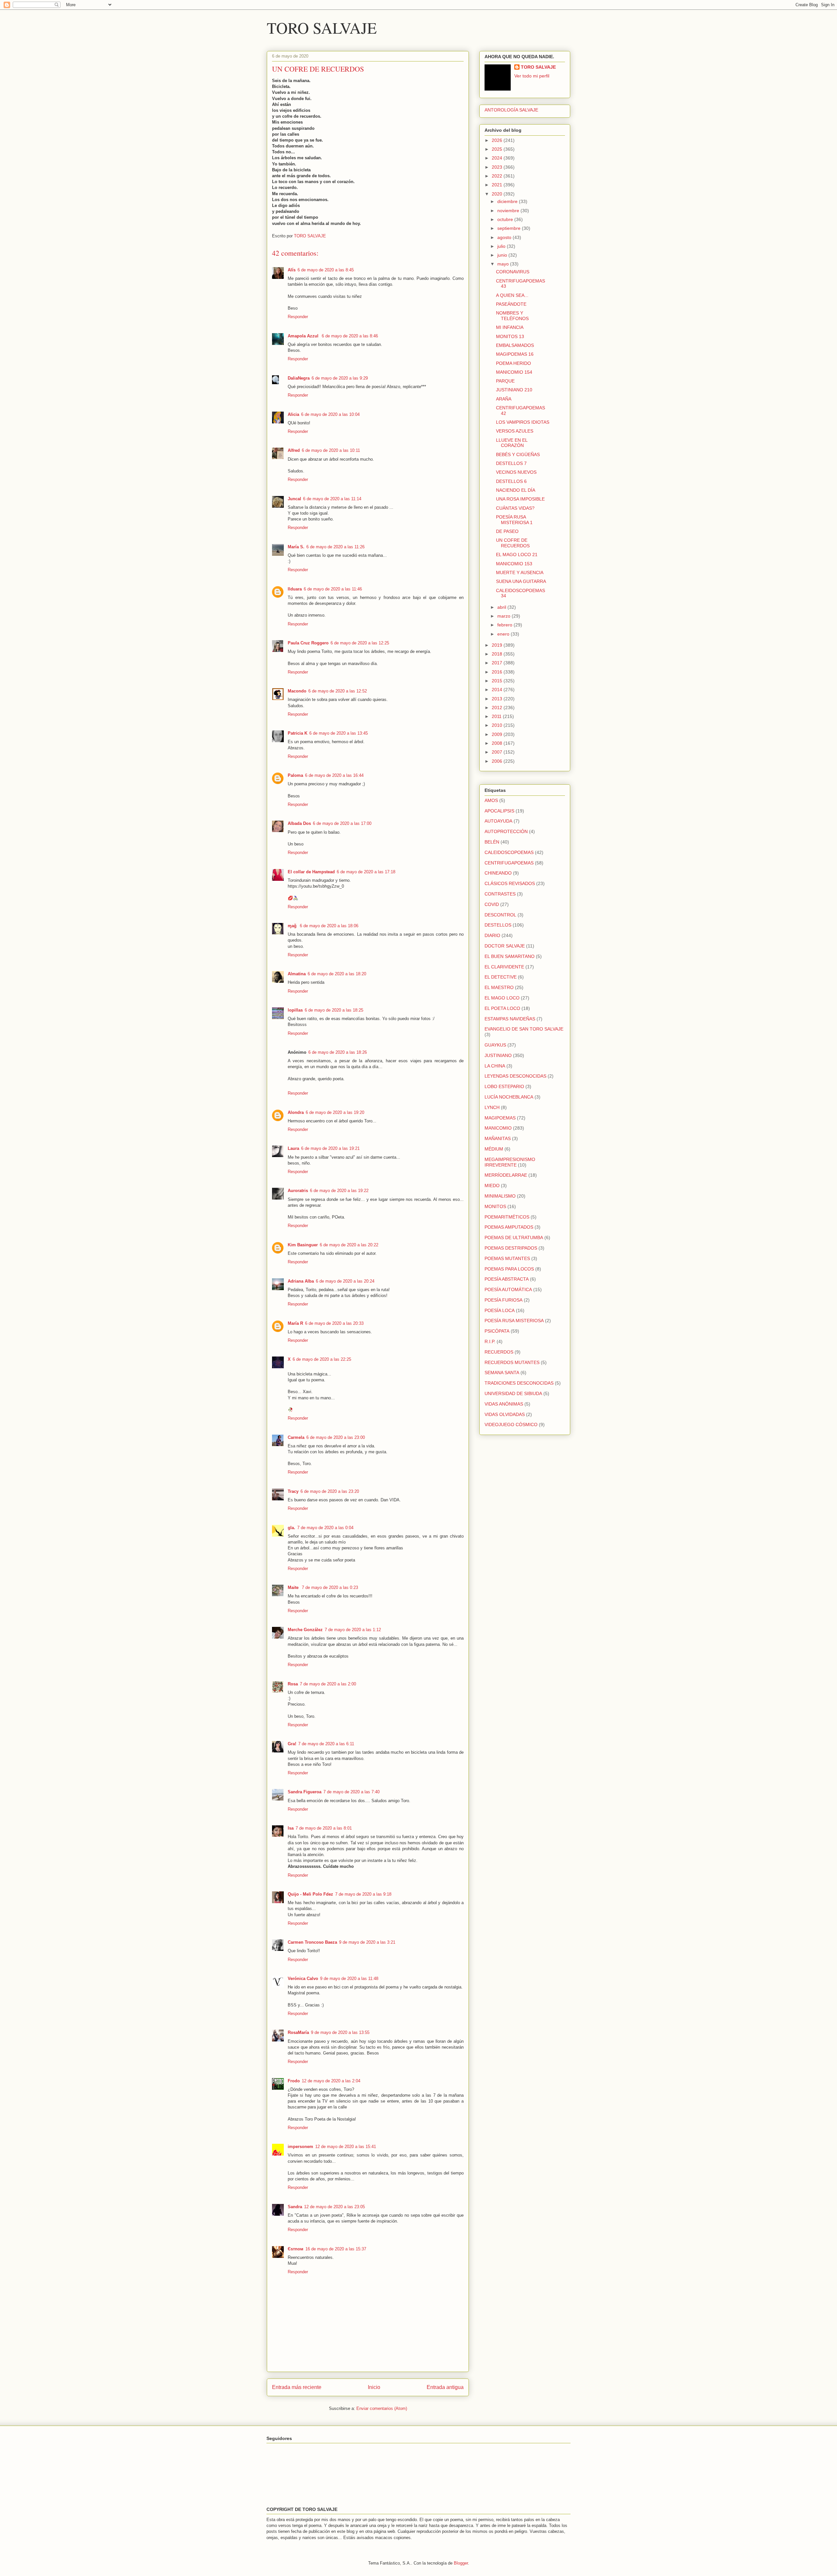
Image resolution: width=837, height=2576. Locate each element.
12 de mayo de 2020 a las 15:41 (346, 2147)
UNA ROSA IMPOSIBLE (520, 499)
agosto (505, 237)
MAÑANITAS (498, 1138)
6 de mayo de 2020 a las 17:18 (366, 872)
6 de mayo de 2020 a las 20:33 (334, 1323)
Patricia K (298, 733)
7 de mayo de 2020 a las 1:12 (353, 1630)
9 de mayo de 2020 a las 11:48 (349, 1979)
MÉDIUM (494, 1149)
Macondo (297, 691)
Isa (291, 1828)
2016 (498, 672)
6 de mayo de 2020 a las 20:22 (349, 1245)
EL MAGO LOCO (502, 998)
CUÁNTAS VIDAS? (515, 508)
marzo (504, 616)
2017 (498, 663)
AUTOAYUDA (498, 821)
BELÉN (492, 842)
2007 (498, 752)
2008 (498, 743)
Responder (298, 317)
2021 (498, 185)
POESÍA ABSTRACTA (507, 1279)
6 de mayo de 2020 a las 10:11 (331, 450)
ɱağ (293, 926)
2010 (498, 725)
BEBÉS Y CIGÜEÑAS (518, 454)
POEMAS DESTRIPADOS (511, 1248)
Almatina (297, 974)
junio (503, 255)
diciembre (508, 201)
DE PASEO (507, 531)
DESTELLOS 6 (511, 481)
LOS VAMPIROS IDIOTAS (523, 422)
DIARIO (492, 935)
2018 (498, 654)
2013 (498, 699)
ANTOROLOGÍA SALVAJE (511, 110)
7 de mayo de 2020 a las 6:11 (326, 1744)
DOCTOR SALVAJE (505, 946)
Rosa (293, 1684)
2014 (498, 690)
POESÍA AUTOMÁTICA (508, 1289)
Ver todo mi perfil (532, 76)
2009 (498, 734)
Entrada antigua (445, 2387)
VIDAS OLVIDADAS (505, 1414)
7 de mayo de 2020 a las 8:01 (324, 1828)
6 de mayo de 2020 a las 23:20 (330, 1491)
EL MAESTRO (499, 987)
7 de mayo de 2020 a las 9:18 (363, 1894)
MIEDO (492, 1186)
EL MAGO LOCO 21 (517, 554)
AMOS (491, 800)
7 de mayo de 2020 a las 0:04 (325, 1528)
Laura (293, 1148)
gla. (291, 1528)
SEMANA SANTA (502, 1373)
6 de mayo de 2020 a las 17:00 (342, 823)
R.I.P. (490, 1341)
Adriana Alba (301, 1281)
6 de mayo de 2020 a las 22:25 (322, 1359)
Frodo (294, 2081)
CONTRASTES (500, 894)
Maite (294, 1587)
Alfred (294, 450)
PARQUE (505, 381)
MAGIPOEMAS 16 (515, 354)
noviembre (509, 211)
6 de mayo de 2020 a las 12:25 (360, 643)
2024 (498, 158)
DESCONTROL (500, 915)
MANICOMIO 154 (514, 372)
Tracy (293, 1491)
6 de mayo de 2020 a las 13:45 (339, 733)
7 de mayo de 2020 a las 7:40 (351, 1792)
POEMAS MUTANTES (507, 1258)
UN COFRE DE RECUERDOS (513, 543)
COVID (492, 904)
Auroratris (298, 1191)
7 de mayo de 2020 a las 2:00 (328, 1684)
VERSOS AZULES (515, 431)
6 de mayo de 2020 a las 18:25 (334, 1010)
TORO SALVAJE (322, 27)
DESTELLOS (498, 925)
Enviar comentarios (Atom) (382, 2408)
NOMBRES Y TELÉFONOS (512, 316)
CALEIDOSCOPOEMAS (509, 852)
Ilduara (295, 589)
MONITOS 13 (510, 336)
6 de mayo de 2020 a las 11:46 (333, 589)
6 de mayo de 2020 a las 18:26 (338, 1052)
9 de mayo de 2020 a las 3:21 (367, 1942)
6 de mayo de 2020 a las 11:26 (335, 547)
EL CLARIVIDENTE (504, 967)
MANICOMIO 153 (514, 564)
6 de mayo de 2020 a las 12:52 (338, 691)
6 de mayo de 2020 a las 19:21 (330, 1148)
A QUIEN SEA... (512, 295)
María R (295, 1323)
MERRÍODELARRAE (506, 1175)
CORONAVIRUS (513, 272)
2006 (498, 761)
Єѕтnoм (296, 2249)
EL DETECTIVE (501, 977)
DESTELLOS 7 (511, 463)
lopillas (295, 1010)
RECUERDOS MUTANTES (512, 1362)
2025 (498, 149)
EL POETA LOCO (502, 1008)
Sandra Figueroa (305, 1792)
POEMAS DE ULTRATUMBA (514, 1237)
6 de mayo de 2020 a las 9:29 (340, 378)
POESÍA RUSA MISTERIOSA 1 (514, 520)
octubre (506, 219)
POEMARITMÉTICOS (507, 1217)
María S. (296, 547)
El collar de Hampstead (311, 872)
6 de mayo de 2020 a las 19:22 (339, 1191)
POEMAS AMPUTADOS (509, 1227)
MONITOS (495, 1206)
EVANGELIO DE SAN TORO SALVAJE (524, 1029)
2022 (498, 176)
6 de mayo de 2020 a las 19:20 (335, 1112)
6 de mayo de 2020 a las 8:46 (350, 336)
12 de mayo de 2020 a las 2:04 (331, 2081)
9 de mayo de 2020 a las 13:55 (340, 2032)
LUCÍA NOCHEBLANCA (509, 1097)
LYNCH (492, 1107)
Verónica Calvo (303, 1979)
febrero (505, 625)
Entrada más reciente (297, 2387)
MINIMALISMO (500, 1196)
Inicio (374, 2387)
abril (502, 607)
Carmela (296, 1437)
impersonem (300, 2147)
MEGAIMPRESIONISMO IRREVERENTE (510, 1162)
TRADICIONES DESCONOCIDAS (519, 1383)
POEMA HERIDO (513, 363)
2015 (498, 681)
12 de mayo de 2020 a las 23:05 (334, 2207)
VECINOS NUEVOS (516, 472)
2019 (498, 645)
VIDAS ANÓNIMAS (504, 1404)
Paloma (295, 775)
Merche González (305, 1630)
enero (504, 634)
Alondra (296, 1112)
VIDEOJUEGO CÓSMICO (511, 1424)
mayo (504, 264)
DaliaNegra (299, 378)
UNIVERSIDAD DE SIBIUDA (513, 1393)
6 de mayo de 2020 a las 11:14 (332, 499)
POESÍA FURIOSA (504, 1300)
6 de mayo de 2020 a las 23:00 (336, 1437)
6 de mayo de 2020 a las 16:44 (334, 775)
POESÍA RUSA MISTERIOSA (514, 1321)
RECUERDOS (499, 1352)
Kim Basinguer (303, 1245)
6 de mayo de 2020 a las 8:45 (326, 270)
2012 (498, 708)
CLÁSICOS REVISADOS (510, 883)
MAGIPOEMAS (500, 1118)
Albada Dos (299, 823)
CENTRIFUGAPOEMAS (509, 863)
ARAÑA (504, 399)
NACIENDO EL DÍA (516, 490)
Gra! (292, 1744)
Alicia (293, 414)
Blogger (461, 2563)
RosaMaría (298, 2032)
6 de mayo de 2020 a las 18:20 (337, 974)
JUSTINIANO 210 (514, 390)
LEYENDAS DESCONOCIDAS (515, 1076)
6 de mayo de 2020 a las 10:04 (330, 414)
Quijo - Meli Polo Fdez (310, 1894)
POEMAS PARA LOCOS (509, 1269)
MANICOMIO (498, 1128)
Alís (292, 270)
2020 (498, 194)
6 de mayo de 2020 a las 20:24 (345, 1281)
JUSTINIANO (498, 1055)
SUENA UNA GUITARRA (521, 581)
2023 (498, 167)
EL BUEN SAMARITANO (510, 956)
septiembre (510, 228)
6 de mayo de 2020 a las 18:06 (329, 926)
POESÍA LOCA (500, 1310)
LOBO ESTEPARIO (504, 1086)
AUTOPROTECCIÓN (506, 831)
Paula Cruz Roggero (308, 643)
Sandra (295, 2207)
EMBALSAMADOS (515, 345)
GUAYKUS (495, 1045)
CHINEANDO (498, 873)
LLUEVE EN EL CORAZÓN (512, 443)
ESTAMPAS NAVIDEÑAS (510, 1019)
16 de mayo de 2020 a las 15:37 (336, 2249)
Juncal (294, 499)
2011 (497, 716)
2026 (498, 140)
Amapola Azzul (304, 336)
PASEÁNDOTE (511, 304)
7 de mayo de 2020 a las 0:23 (330, 1587)
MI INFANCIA (510, 327)
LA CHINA (495, 1066)
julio (502, 246)
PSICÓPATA (497, 1331)
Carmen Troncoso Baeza (312, 1942)
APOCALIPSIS (499, 811)
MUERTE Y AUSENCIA (520, 572)
